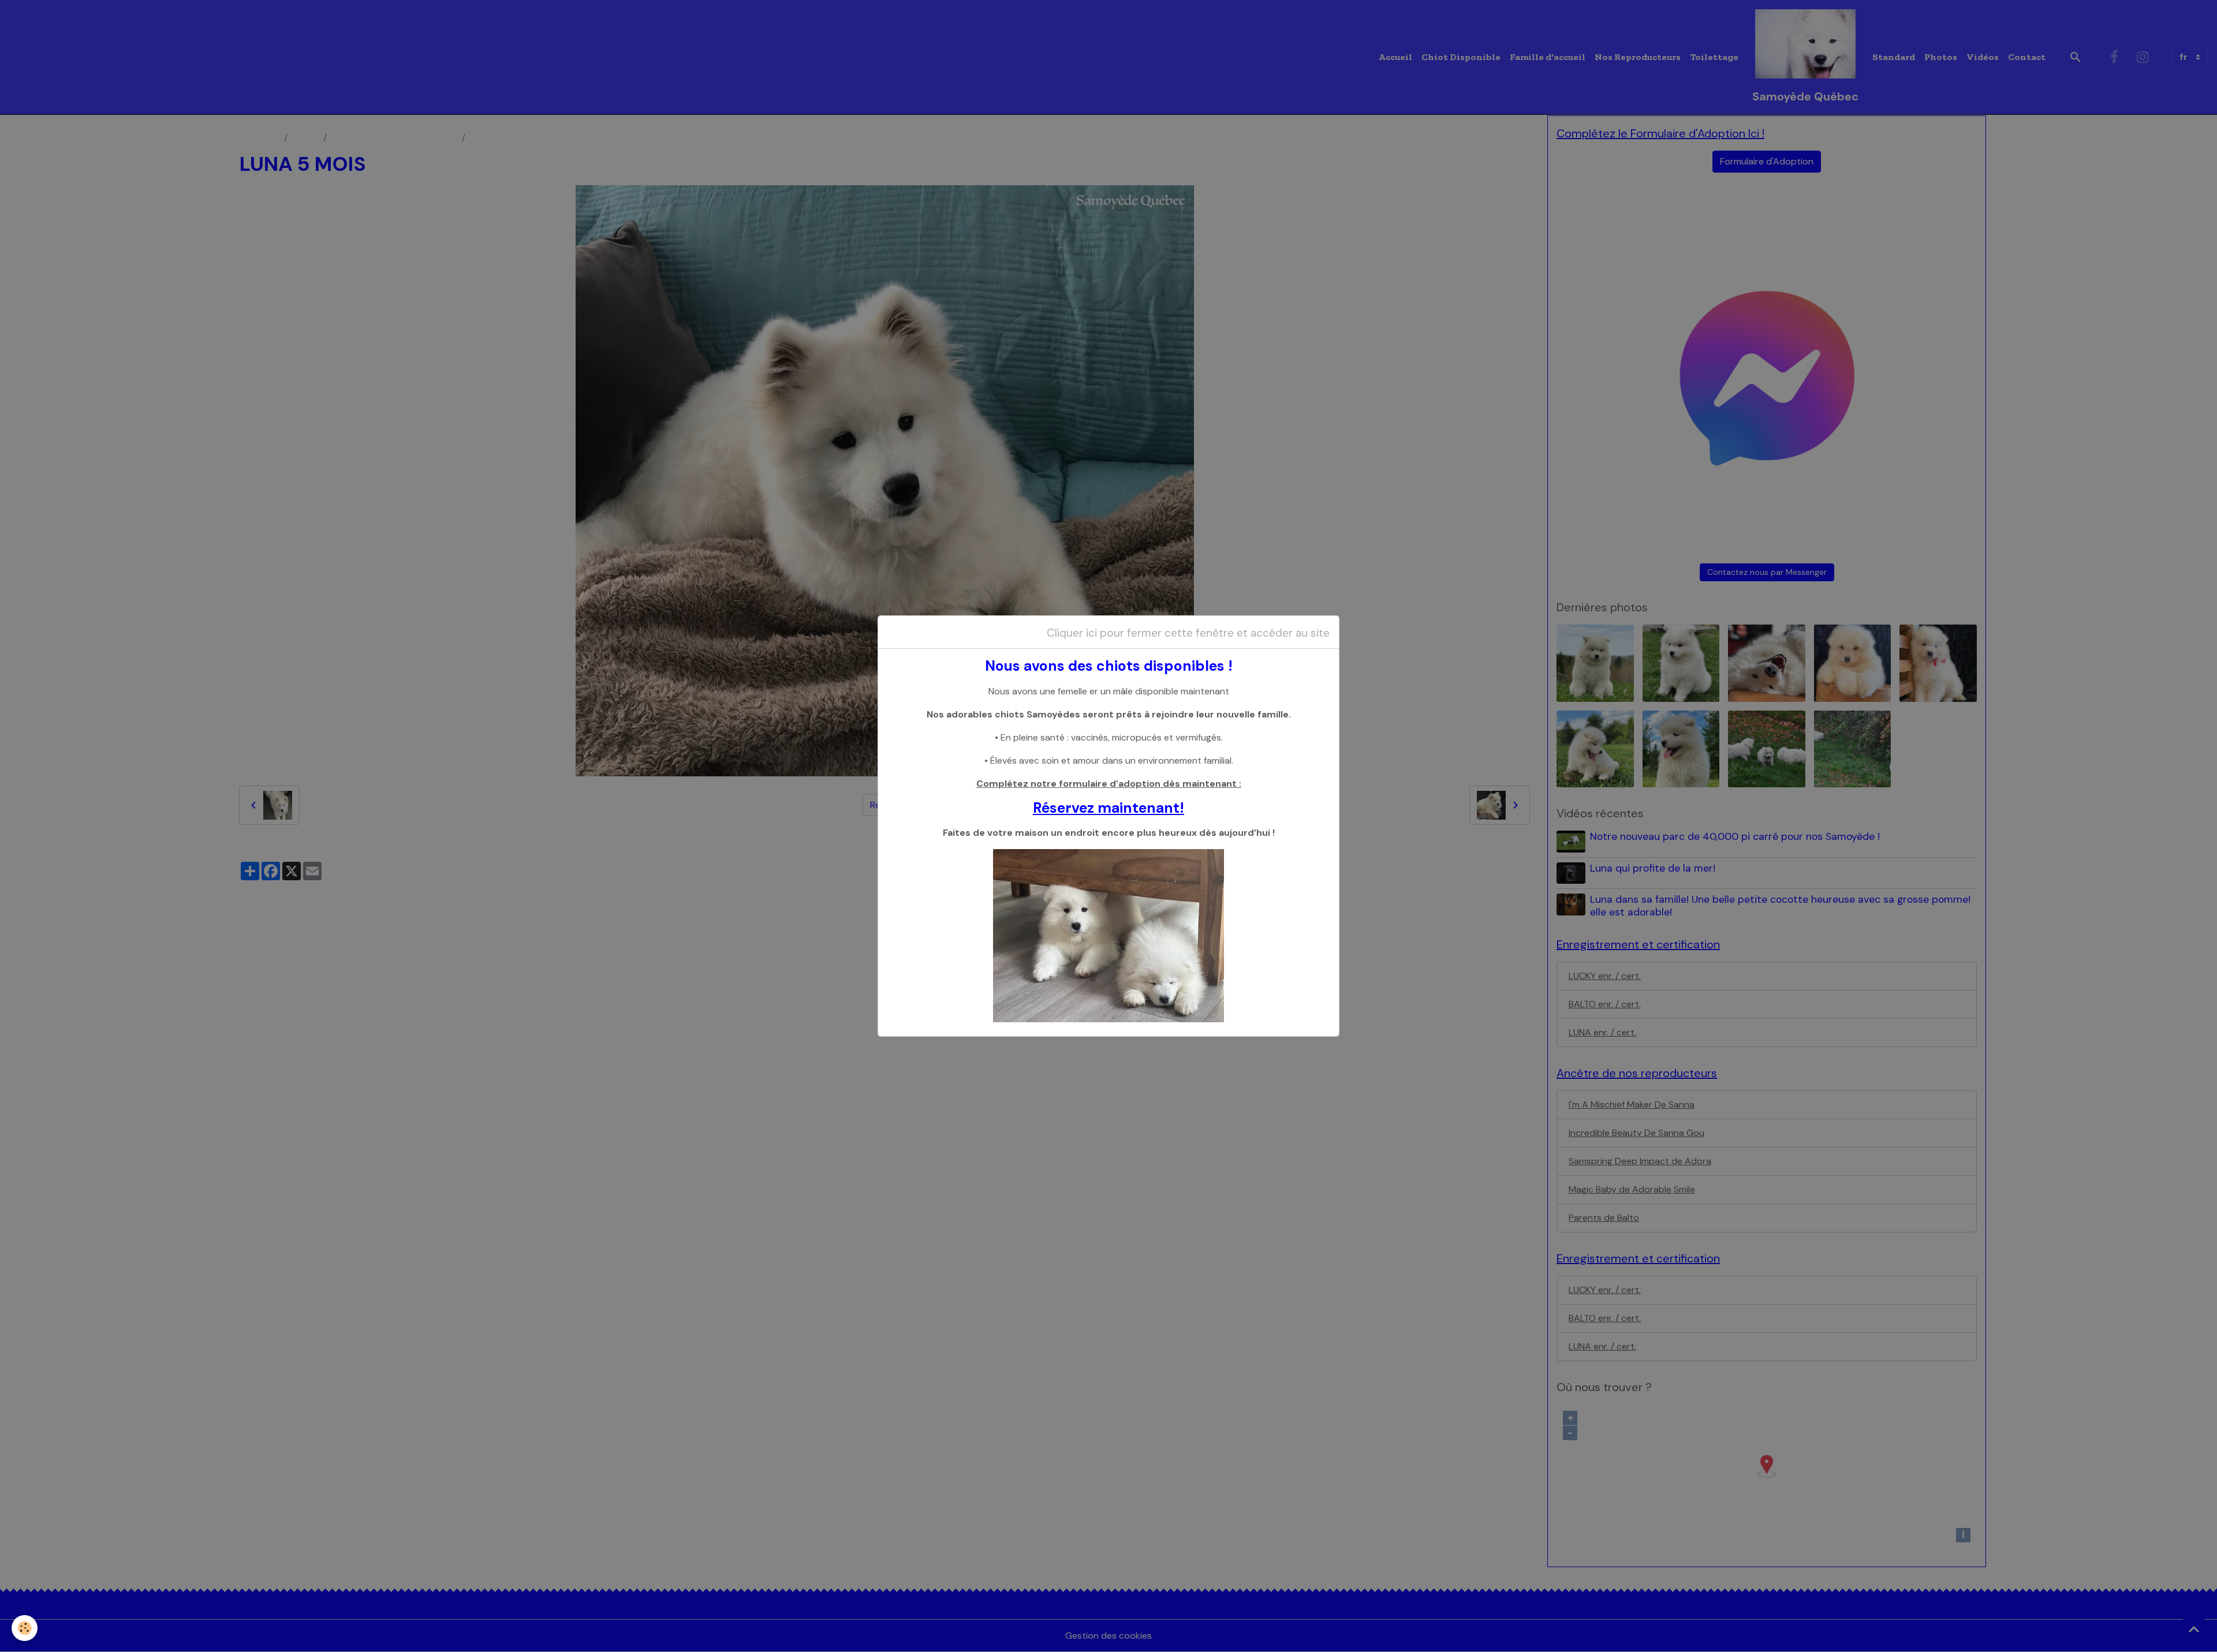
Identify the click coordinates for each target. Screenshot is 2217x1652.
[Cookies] (25, 1628)
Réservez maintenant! (1108, 808)
